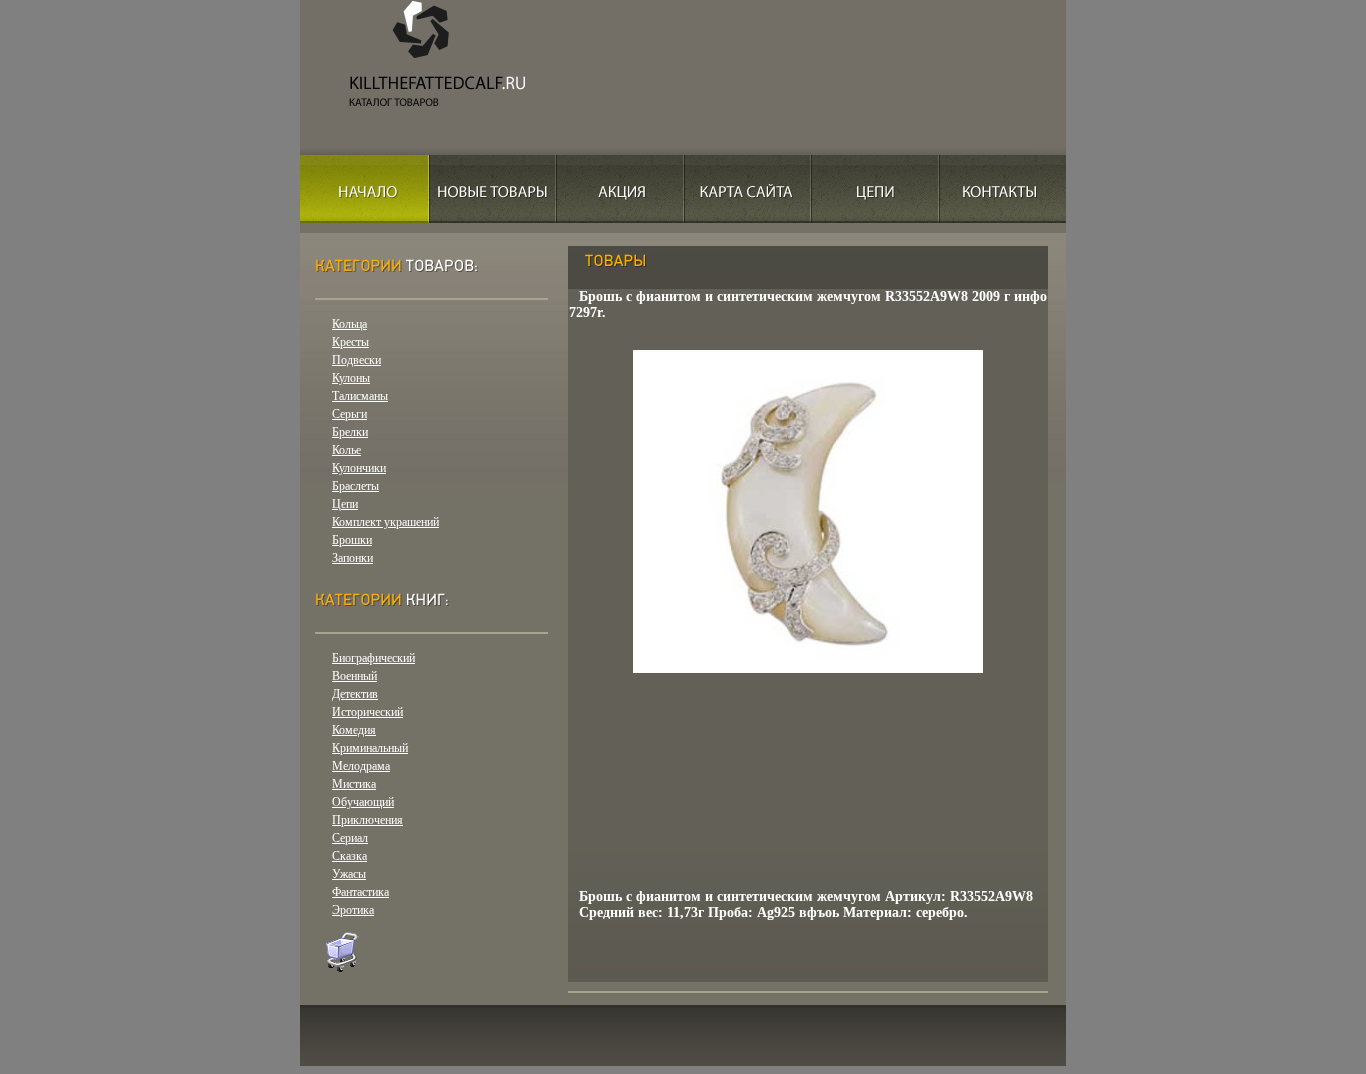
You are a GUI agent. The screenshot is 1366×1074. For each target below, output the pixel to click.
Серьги (349, 414)
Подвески (356, 360)
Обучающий (363, 802)
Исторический (367, 712)
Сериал (350, 838)
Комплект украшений (385, 522)
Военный (354, 676)
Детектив (355, 694)
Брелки (350, 432)
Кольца (349, 324)
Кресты (350, 342)
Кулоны (351, 378)
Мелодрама (361, 766)
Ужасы (349, 874)
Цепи (345, 504)
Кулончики (359, 468)
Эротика (353, 910)
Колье (346, 450)
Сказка (349, 856)
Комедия (354, 730)
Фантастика (360, 892)
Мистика (354, 784)
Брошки (352, 540)
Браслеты (355, 486)
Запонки (352, 558)
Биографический (373, 658)
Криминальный (370, 748)
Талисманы (360, 396)
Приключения (367, 820)
